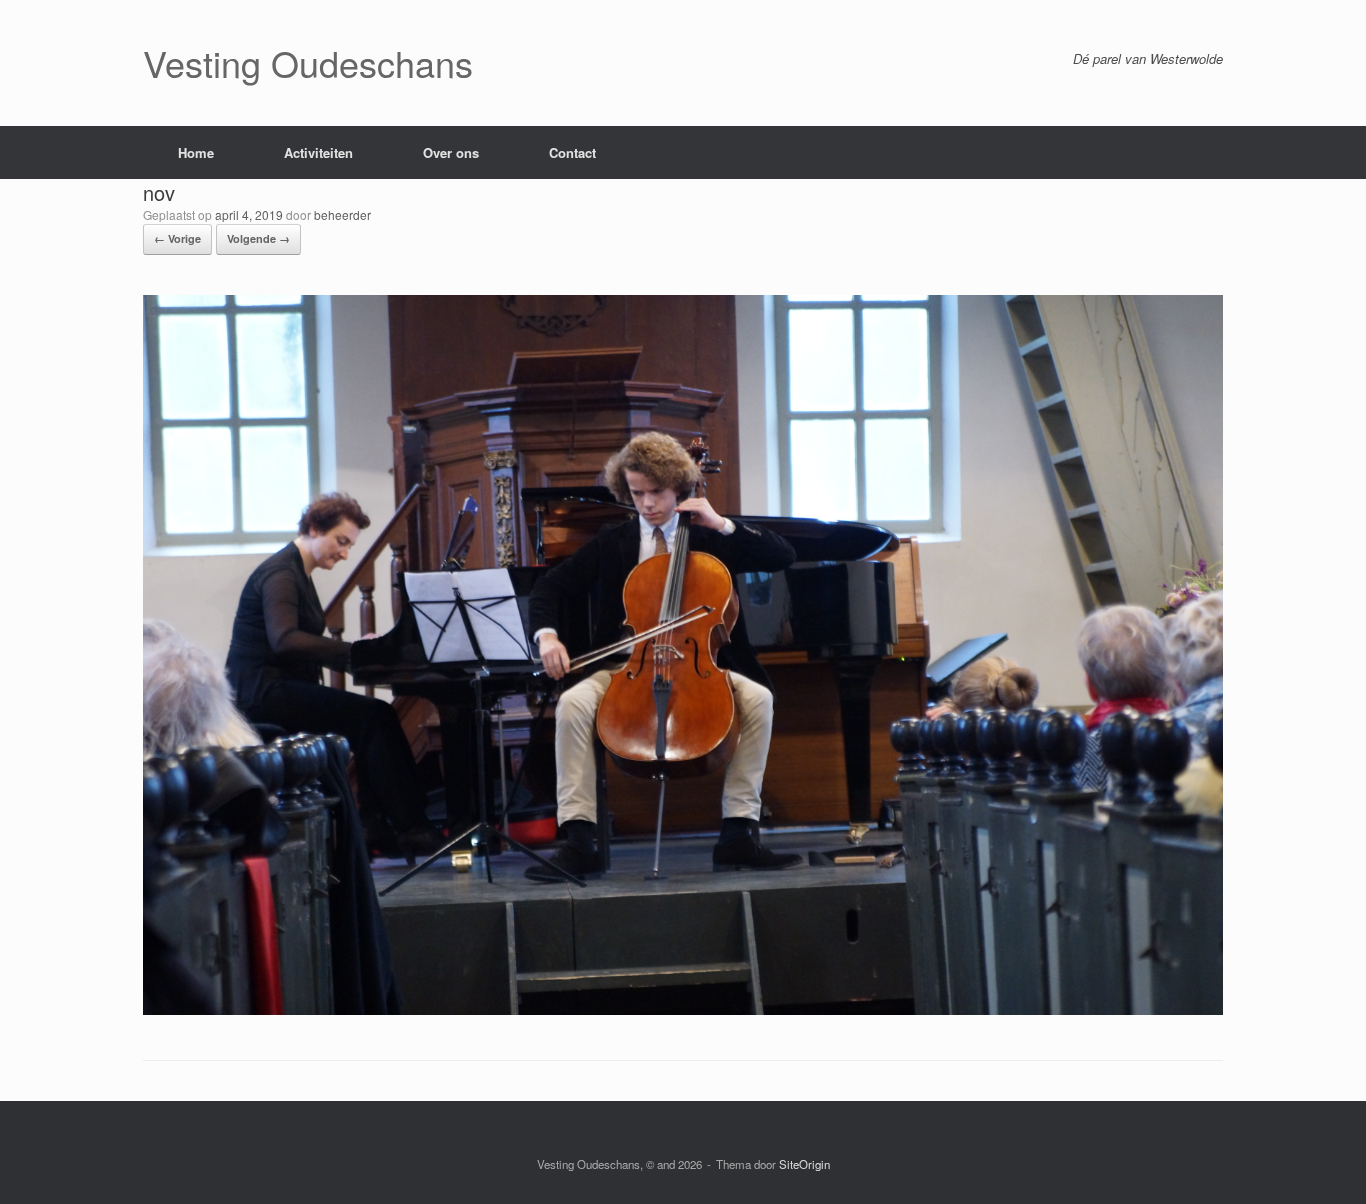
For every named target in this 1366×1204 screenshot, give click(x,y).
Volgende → (258, 238)
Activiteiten (318, 152)
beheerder (342, 214)
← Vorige (177, 238)
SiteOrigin (804, 1164)
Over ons (451, 152)
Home (196, 152)
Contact (572, 152)
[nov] (683, 1009)
